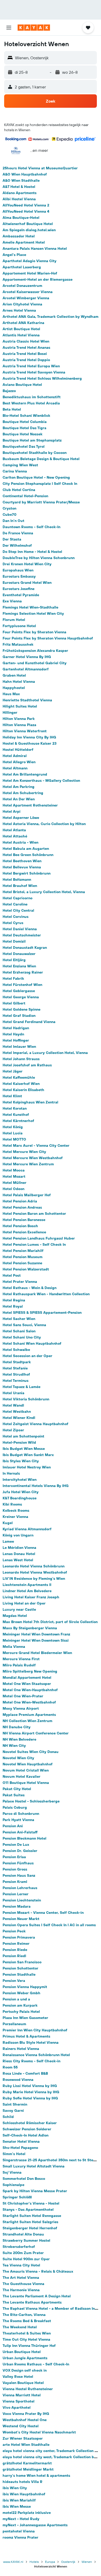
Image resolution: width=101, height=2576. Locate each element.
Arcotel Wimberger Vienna (26, 298)
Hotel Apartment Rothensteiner (30, 805)
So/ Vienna (12, 2172)
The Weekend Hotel (20, 2327)
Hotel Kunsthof (16, 1115)
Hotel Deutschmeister (22, 935)
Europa (50, 2562)
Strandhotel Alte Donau (23, 2234)
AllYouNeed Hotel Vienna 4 (26, 211)
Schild (8, 2117)
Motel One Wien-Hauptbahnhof (30, 1690)
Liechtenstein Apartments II (27, 1585)
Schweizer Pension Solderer (27, 2129)
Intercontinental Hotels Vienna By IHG (36, 1486)
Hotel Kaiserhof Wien (21, 1084)
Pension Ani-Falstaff (20, 1832)
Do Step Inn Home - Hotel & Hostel (32, 552)
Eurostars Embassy (19, 576)
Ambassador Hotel (19, 236)
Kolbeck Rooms (16, 1510)
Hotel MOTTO (14, 1139)
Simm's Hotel (14, 2154)
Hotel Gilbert (14, 1003)
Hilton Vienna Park (19, 719)
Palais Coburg (15, 1807)
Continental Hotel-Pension (25, 496)
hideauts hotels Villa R (23, 2482)
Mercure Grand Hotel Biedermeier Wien (37, 1653)
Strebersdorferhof (19, 2247)
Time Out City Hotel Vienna (26, 2339)
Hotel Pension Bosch (20, 1226)
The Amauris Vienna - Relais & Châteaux (38, 2271)
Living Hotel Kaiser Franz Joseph (31, 1597)
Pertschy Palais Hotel (21, 2012)
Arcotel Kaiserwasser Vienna (28, 292)
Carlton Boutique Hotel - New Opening (36, 477)
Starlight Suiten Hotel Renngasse (32, 2216)
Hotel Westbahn (17, 1411)
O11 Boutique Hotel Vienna (26, 1783)
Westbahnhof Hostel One (25, 2420)
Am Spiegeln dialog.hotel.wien (29, 230)
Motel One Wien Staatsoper (27, 1684)
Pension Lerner (16, 1894)
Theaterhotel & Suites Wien (27, 2333)
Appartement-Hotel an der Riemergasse (38, 279)
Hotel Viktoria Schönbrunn (26, 1399)
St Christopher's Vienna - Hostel (31, 2203)
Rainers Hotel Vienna (21, 2049)
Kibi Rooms (12, 1504)
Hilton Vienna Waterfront (25, 731)
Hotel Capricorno (17, 898)
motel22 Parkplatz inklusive (27, 2513)
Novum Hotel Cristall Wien (26, 1770)
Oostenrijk (68, 2562)
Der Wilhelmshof (17, 545)
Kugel (8, 1523)
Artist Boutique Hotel (21, 329)
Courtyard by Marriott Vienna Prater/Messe (41, 502)
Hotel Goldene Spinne (21, 1009)
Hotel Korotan (15, 1108)
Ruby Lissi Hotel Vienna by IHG (30, 2086)
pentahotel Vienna (19, 2531)
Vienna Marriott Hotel (22, 2395)
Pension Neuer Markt (21, 1919)
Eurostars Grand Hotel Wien (27, 583)
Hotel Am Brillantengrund (25, 774)
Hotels (34, 2562)
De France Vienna (18, 533)
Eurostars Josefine (19, 589)
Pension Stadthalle (19, 1974)
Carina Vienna (15, 471)
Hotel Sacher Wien (19, 1319)
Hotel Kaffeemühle (19, 1077)
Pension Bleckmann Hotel (24, 1838)
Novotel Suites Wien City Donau (31, 1752)
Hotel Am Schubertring (23, 793)
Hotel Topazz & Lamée (21, 1387)
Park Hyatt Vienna (18, 1820)
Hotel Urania (13, 1393)
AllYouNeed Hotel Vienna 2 (26, 205)
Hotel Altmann (15, 768)
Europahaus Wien (18, 570)
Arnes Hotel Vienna (19, 310)
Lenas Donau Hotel (19, 1554)
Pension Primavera (19, 1937)
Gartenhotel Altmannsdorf (26, 669)
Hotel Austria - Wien (20, 842)
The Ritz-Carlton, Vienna (24, 2315)
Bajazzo (9, 391)
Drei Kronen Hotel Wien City (27, 564)
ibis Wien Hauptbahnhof (24, 2494)
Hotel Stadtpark (17, 1362)
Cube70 (9, 514)
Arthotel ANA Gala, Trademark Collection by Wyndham (51, 317)
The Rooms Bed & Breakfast (27, 2321)
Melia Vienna (14, 1647)
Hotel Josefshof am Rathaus (27, 1065)
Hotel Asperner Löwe (21, 818)
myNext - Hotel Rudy (21, 2519)
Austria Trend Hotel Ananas (26, 347)
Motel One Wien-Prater (23, 1696)
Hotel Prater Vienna (20, 1282)
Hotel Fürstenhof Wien (22, 985)
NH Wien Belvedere (19, 1739)
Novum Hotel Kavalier (21, 1776)
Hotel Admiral (15, 756)
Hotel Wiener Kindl (19, 1418)
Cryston (9, 508)
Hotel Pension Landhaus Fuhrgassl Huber (39, 1238)
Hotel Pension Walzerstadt (26, 1269)
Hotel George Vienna (21, 997)
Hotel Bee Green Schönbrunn (28, 855)
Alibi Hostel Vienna (19, 199)
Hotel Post (12, 1275)
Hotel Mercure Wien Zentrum (28, 1164)
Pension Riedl (14, 1956)
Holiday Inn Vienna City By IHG (29, 737)
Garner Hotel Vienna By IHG (27, 657)
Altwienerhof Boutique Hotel (28, 224)
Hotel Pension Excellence (24, 1232)
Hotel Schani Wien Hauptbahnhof (32, 1343)
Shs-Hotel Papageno (20, 2148)
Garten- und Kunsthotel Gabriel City (35, 663)
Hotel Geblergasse (19, 991)
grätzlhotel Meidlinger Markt (28, 2469)
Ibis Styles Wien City (21, 1461)
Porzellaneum (14, 2024)
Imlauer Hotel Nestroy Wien (27, 1467)
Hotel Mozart (14, 1176)
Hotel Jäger (13, 1071)
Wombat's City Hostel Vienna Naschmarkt (39, 2432)
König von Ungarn (18, 1535)
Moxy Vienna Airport (21, 1708)
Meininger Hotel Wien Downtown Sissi (36, 1640)
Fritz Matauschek (18, 644)
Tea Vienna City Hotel (21, 2265)
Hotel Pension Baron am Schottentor (34, 1214)
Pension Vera (14, 1981)
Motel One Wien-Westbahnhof (29, 1702)
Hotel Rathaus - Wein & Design (30, 1288)
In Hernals (11, 1473)
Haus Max (11, 694)
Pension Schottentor (20, 1968)
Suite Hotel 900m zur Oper (26, 2259)
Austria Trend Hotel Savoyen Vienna (34, 372)
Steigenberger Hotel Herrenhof (30, 2228)
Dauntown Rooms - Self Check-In (31, 527)
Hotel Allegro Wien (19, 762)
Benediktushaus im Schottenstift (32, 397)
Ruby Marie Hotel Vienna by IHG (31, 2092)
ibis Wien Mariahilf (19, 2500)
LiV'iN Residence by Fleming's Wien (34, 1578)
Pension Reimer (16, 1943)
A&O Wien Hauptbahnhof (25, 174)
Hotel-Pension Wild (19, 1442)
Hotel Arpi (12, 811)
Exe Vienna (12, 601)
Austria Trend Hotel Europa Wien (31, 366)
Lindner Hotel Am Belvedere (27, 1591)
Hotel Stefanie (15, 1368)
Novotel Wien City (18, 1758)
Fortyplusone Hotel (19, 626)
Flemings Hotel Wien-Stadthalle (30, 607)
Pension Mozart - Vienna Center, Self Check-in (43, 1913)
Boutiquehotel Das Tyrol (24, 446)
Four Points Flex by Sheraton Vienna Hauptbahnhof (48, 638)
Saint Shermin (15, 2104)
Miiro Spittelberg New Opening (30, 1671)
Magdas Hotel (15, 1616)
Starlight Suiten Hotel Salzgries (30, 2222)
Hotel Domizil (14, 941)
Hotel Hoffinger (16, 1040)
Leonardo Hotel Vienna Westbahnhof (35, 1572)
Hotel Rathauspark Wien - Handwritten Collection (46, 1294)
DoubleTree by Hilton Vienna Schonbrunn (39, 558)
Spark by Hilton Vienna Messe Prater (35, 2191)
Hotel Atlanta (14, 830)
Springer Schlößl (17, 2197)
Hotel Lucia (13, 1133)
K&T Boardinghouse (20, 1498)
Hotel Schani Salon (19, 1331)
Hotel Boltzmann (17, 879)
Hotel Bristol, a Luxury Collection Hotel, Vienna (44, 892)
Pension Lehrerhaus (20, 1888)
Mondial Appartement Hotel (27, 1677)
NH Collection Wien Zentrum (27, 1721)
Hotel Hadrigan (16, 1028)
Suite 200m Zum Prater (23, 2253)
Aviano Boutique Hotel (22, 385)
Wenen (87, 2562)
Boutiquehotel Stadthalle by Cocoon (35, 453)
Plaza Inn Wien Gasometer (25, 2018)
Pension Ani (13, 1826)
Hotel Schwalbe (16, 1350)
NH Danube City (17, 1727)
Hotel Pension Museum (23, 1257)
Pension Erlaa (14, 1857)
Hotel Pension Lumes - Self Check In (34, 1244)
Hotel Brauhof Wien (20, 886)
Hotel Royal (13, 1306)
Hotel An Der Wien (19, 799)
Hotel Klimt (12, 1096)
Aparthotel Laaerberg (22, 267)
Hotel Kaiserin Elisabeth (23, 1090)
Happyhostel (14, 688)
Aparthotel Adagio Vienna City (30, 261)
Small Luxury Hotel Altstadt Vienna (34, 2166)
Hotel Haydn (13, 1034)
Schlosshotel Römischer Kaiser (30, 2123)
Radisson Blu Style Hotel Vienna (31, 2042)
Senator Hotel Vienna (21, 2141)
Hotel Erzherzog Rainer (23, 972)
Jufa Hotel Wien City (21, 1492)
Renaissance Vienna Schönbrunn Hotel (36, 2055)
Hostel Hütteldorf (18, 750)
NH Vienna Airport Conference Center (36, 1733)
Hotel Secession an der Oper (27, 1356)
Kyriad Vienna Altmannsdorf (27, 1529)
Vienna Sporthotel (19, 2401)
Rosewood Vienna (18, 2080)
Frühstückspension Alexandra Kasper (35, 651)
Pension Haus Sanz (19, 1875)
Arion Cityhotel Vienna (22, 304)
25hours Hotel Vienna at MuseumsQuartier (40, 168)
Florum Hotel (14, 620)
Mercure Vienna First (21, 1659)
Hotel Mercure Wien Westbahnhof (33, 1158)
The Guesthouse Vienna (23, 2284)
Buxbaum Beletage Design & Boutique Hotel (41, 459)
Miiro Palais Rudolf (19, 1665)
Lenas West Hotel (18, 1560)
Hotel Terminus (16, 1381)
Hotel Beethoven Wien (22, 861)
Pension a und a (16, 1999)
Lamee (8, 1541)
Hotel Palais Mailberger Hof (27, 1195)
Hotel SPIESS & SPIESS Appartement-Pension (42, 1312)
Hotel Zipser (13, 1430)
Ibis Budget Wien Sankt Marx (28, 1455)
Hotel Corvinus (16, 917)
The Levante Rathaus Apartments (32, 2302)
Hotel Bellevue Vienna (22, 867)
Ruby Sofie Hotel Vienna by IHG (30, 2098)
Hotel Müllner (15, 1183)
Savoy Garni (13, 2110)
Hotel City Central (18, 910)
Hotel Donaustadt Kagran (25, 948)
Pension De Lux (16, 1844)
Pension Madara (17, 1906)
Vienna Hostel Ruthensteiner (28, 2389)
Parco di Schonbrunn (21, 1814)
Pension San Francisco (22, 1962)
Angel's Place (14, 255)
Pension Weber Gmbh (21, 1993)
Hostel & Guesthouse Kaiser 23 (30, 743)
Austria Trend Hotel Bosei (25, 354)
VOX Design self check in (25, 2370)
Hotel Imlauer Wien (19, 1046)
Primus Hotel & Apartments (26, 2036)
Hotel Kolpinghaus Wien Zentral (30, 1102)
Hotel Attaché (15, 836)
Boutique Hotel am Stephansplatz (32, 440)
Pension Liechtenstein (22, 1900)
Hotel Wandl (13, 1405)
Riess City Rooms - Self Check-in (31, 2061)
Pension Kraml (15, 1882)
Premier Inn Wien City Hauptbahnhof (35, 2030)
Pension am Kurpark (20, 2005)
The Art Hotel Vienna (21, 2278)
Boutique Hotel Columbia (25, 422)
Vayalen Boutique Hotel (23, 2383)
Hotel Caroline (15, 904)
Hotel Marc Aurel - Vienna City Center (36, 1145)
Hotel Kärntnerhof (18, 1121)
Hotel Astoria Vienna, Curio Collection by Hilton (44, 824)
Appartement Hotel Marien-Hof (30, 273)
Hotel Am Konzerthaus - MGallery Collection (41, 780)
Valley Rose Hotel (18, 2376)
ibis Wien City (15, 2488)
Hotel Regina (14, 1300)
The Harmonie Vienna (21, 2290)
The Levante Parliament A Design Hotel (37, 2296)
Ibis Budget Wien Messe (24, 1449)
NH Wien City (14, 1746)
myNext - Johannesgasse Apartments (35, 2525)
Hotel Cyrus (13, 923)
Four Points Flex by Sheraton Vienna (34, 632)
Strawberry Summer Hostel (26, 2240)
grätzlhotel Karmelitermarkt (27, 2463)
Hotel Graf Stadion (19, 1016)
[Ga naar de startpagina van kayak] (34, 28)
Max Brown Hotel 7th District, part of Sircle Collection (50, 1622)
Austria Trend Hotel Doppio (26, 360)
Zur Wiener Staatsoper (23, 2438)
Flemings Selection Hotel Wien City (33, 613)
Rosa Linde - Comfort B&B (25, 2073)
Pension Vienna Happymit (25, 1987)
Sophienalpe (13, 2185)
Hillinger (10, 712)
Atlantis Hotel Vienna (21, 335)
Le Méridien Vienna (19, 1548)
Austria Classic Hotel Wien (26, 341)
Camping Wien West (20, 465)
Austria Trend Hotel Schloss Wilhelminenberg (42, 378)
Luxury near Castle (19, 1609)
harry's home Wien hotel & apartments (36, 2475)
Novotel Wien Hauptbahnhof (28, 1764)
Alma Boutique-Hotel (21, 218)
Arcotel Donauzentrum (22, 286)
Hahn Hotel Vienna (19, 682)
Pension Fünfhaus (18, 1863)
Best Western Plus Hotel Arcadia (31, 403)
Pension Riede (15, 1950)
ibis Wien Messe (17, 2506)
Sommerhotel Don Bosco (24, 2179)
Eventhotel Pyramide (21, 595)
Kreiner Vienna (15, 1517)
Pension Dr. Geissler (20, 1851)
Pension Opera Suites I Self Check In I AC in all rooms (49, 1925)
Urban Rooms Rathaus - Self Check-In (36, 2364)
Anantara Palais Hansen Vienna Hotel (35, 248)
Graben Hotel (14, 675)
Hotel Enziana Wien (19, 966)
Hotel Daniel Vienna (20, 929)
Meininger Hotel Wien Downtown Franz (36, 1634)
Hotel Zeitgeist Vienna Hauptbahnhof (35, 1424)
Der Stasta (12, 539)
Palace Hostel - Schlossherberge (31, 1801)
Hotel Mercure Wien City (24, 1152)
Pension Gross (15, 1869)
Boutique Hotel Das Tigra (24, 428)
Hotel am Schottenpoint (23, 1436)
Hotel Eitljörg (14, 960)
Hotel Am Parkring (19, 787)
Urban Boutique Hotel (22, 2352)
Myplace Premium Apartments (29, 1715)
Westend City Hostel (21, 2426)
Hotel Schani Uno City (22, 1337)
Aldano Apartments (20, 193)
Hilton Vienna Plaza (19, 725)
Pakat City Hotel (17, 1789)
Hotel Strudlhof (16, 1374)
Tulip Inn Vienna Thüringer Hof (29, 2346)
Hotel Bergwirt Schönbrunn (27, 873)
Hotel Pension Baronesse (24, 1220)
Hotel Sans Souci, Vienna (24, 1325)
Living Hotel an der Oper (24, 1603)
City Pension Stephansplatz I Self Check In (40, 484)
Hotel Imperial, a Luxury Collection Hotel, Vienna (45, 1053)
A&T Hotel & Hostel (19, 187)
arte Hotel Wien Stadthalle (26, 2445)
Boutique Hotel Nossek (23, 434)
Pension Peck (14, 1931)
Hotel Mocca (14, 1170)
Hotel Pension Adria (20, 1201)
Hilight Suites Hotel (20, 706)
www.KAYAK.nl (13, 2562)
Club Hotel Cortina (19, 490)
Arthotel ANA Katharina (23, 323)
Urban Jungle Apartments (25, 2358)
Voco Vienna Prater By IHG (26, 2414)
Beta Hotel (12, 409)
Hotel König (13, 1127)
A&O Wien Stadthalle (21, 180)
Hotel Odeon (13, 1189)
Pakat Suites (14, 1795)
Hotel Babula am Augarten (26, 849)
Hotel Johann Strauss (21, 1059)
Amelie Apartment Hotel (24, 242)
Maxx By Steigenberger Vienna (30, 1628)
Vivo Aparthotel (17, 2407)
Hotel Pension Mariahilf (23, 1251)
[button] (9, 28)
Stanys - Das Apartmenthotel (28, 2209)
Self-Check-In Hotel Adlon (26, 2135)
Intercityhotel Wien (20, 1480)
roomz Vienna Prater (20, 2537)
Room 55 (10, 2067)
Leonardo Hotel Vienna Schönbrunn (34, 1566)
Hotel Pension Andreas (22, 1207)
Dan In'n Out (13, 521)
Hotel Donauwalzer (19, 954)
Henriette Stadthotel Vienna (27, 700)
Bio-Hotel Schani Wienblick (26, 416)
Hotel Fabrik (13, 978)
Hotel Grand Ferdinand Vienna (29, 1022)
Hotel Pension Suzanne (22, 1263)
